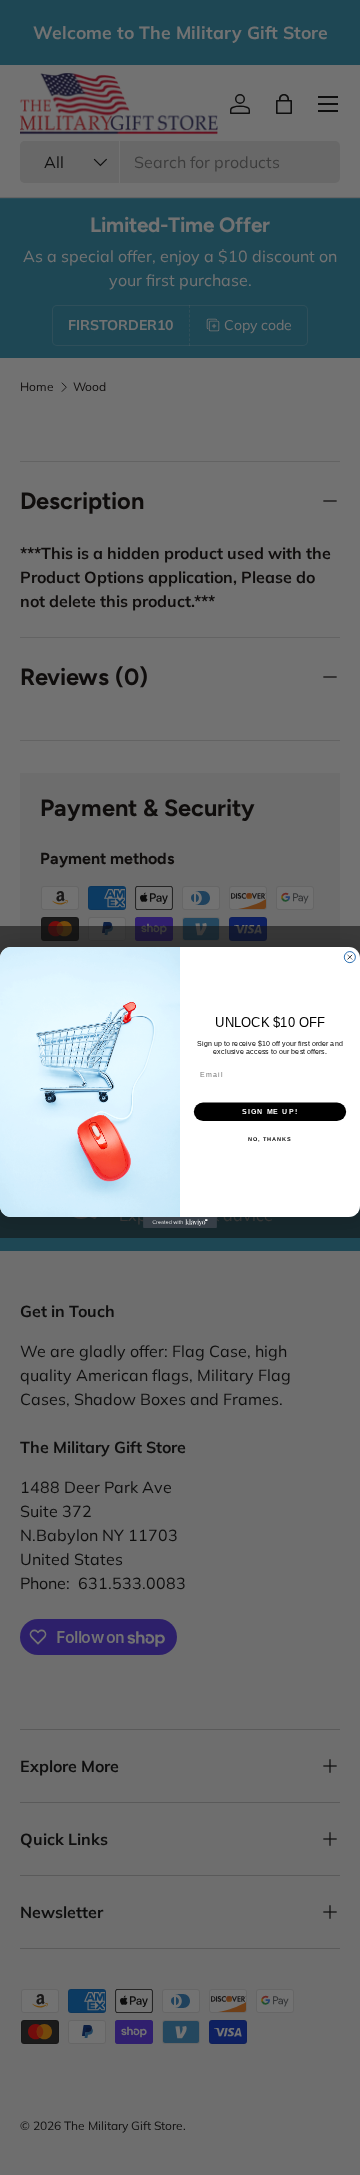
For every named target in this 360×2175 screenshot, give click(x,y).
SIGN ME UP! (270, 1112)
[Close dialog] (349, 957)
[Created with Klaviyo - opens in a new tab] (180, 1222)
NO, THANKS (270, 1139)
